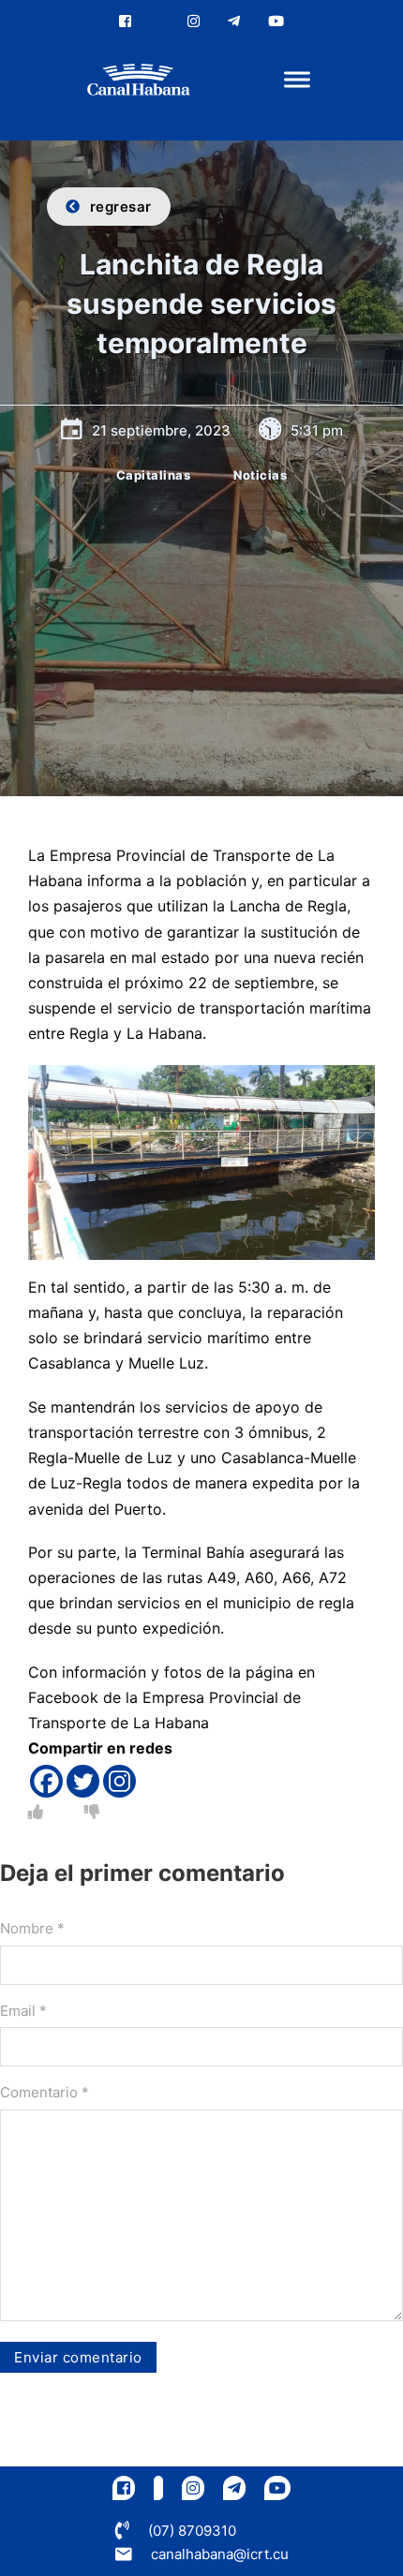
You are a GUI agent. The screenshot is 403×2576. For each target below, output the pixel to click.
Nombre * (32, 1928)
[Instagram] (119, 1781)
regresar (121, 207)
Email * (23, 2011)
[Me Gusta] (36, 1812)
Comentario (45, 2092)
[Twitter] (83, 1781)
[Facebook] (46, 1781)
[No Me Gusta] (92, 1812)
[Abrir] (297, 80)
